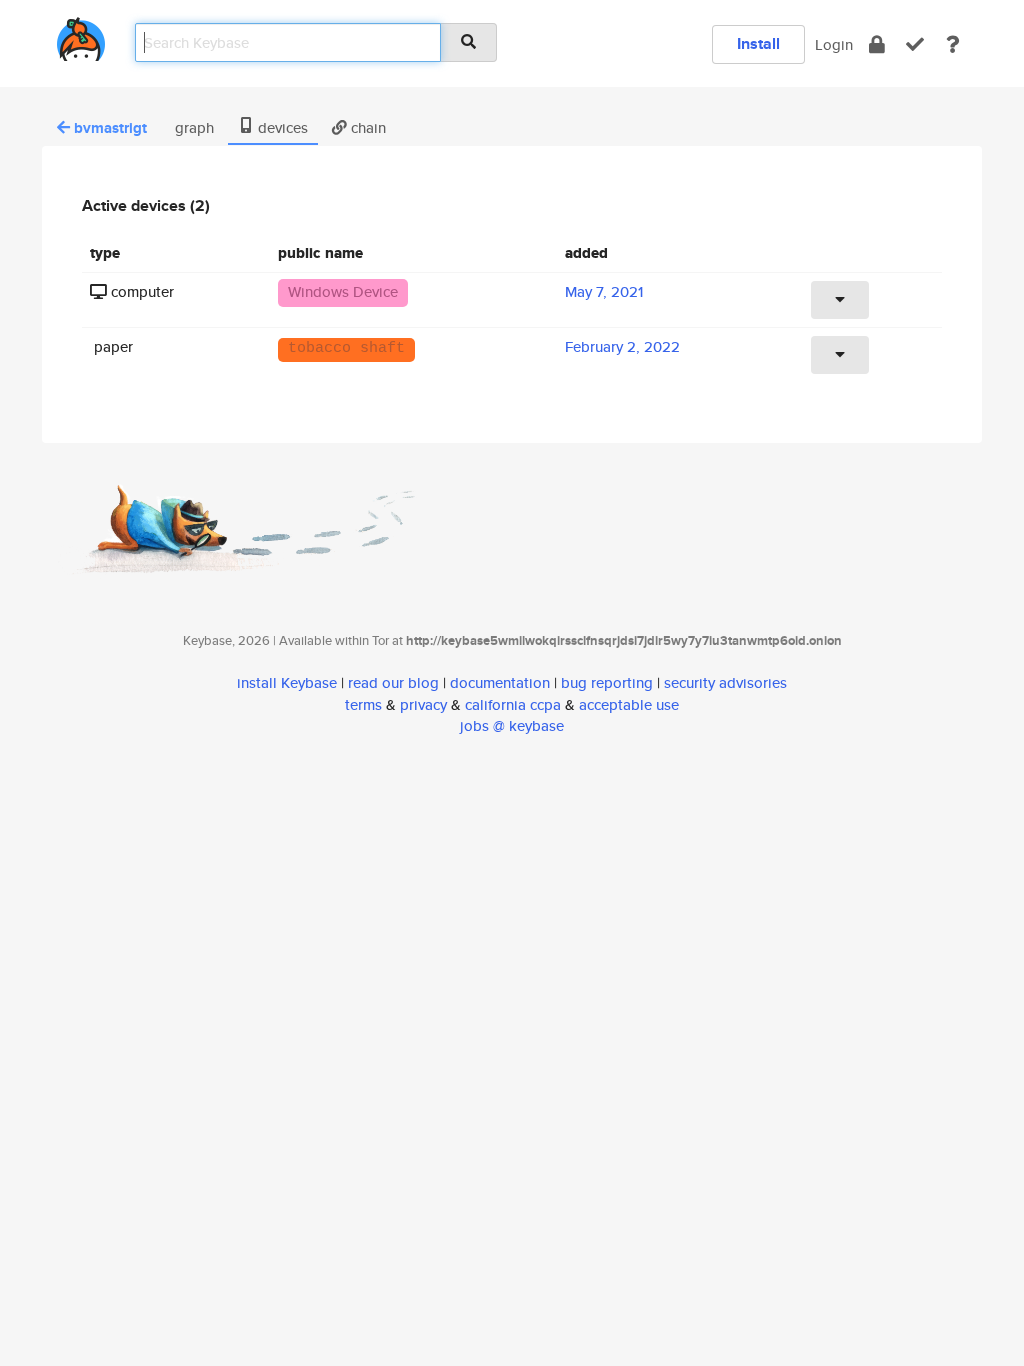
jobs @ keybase (512, 725)
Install (758, 43)
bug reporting (607, 682)
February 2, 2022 (622, 346)
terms (363, 704)
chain (366, 127)
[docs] (953, 44)
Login (834, 44)
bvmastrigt (110, 128)
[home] (81, 35)
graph (192, 127)
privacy (423, 704)
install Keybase (287, 682)
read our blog (393, 682)
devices (281, 127)
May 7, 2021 (604, 291)
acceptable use (629, 704)
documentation (500, 682)
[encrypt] (877, 44)
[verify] (915, 44)
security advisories (725, 682)
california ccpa (513, 704)
